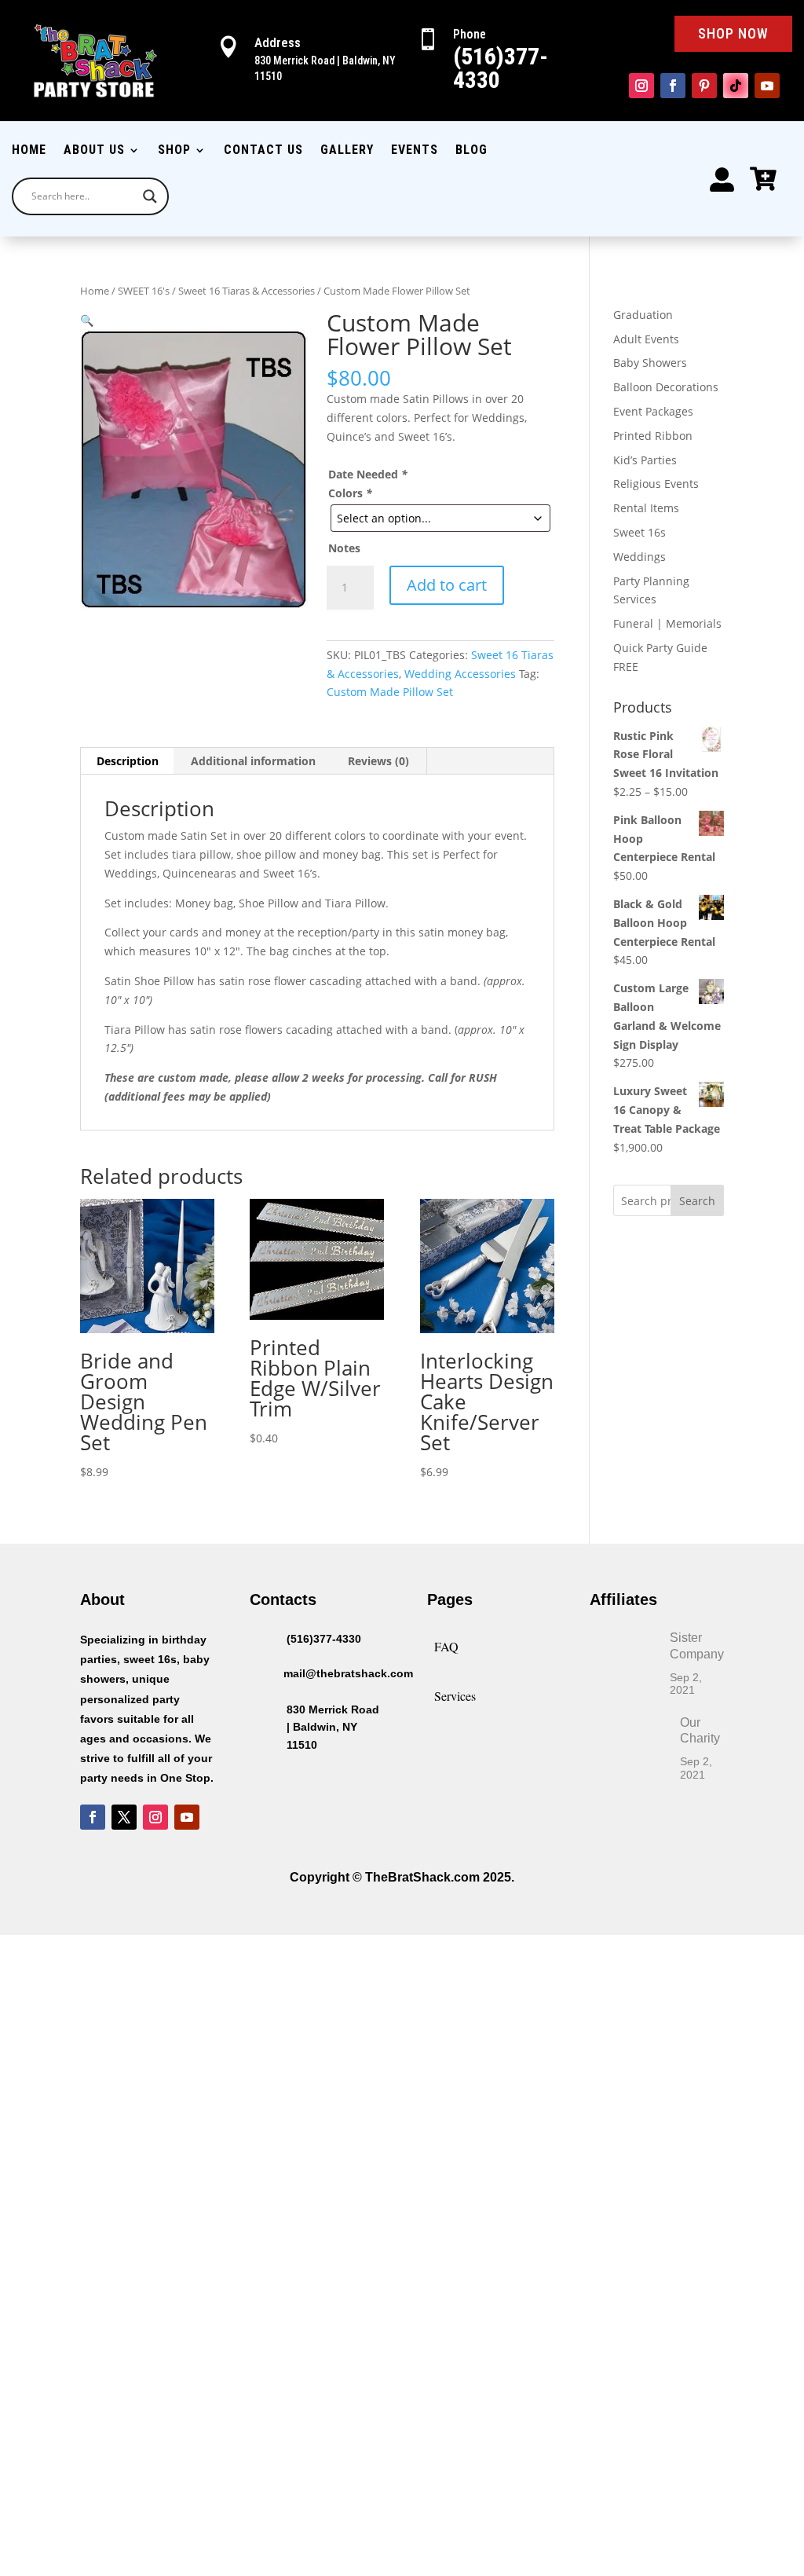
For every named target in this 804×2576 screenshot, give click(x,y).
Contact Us (263, 151)
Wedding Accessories (460, 674)
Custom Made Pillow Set (390, 692)
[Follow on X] (124, 1817)
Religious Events (656, 484)
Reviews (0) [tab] (378, 761)
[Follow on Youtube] (767, 86)
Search (697, 1201)
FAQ (446, 1646)
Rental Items (646, 508)
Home (29, 151)
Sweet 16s (640, 532)
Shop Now (733, 33)
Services (455, 1696)
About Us (94, 151)
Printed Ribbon (653, 436)
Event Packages (653, 411)
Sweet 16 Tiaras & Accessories (247, 291)
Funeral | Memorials (667, 623)
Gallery (347, 151)
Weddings (640, 557)
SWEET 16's (144, 291)
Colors (350, 493)
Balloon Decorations (666, 387)
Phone (470, 34)
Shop (174, 151)
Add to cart (447, 585)
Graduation (643, 315)
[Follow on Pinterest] (704, 86)
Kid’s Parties (645, 460)
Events (415, 151)
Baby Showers (650, 363)
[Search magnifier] (150, 196)
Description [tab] (128, 761)
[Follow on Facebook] (673, 86)
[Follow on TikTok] (736, 86)
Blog (471, 151)
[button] (87, 320)
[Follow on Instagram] (641, 86)
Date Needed (368, 474)
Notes (344, 548)
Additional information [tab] (253, 761)
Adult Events (646, 339)
